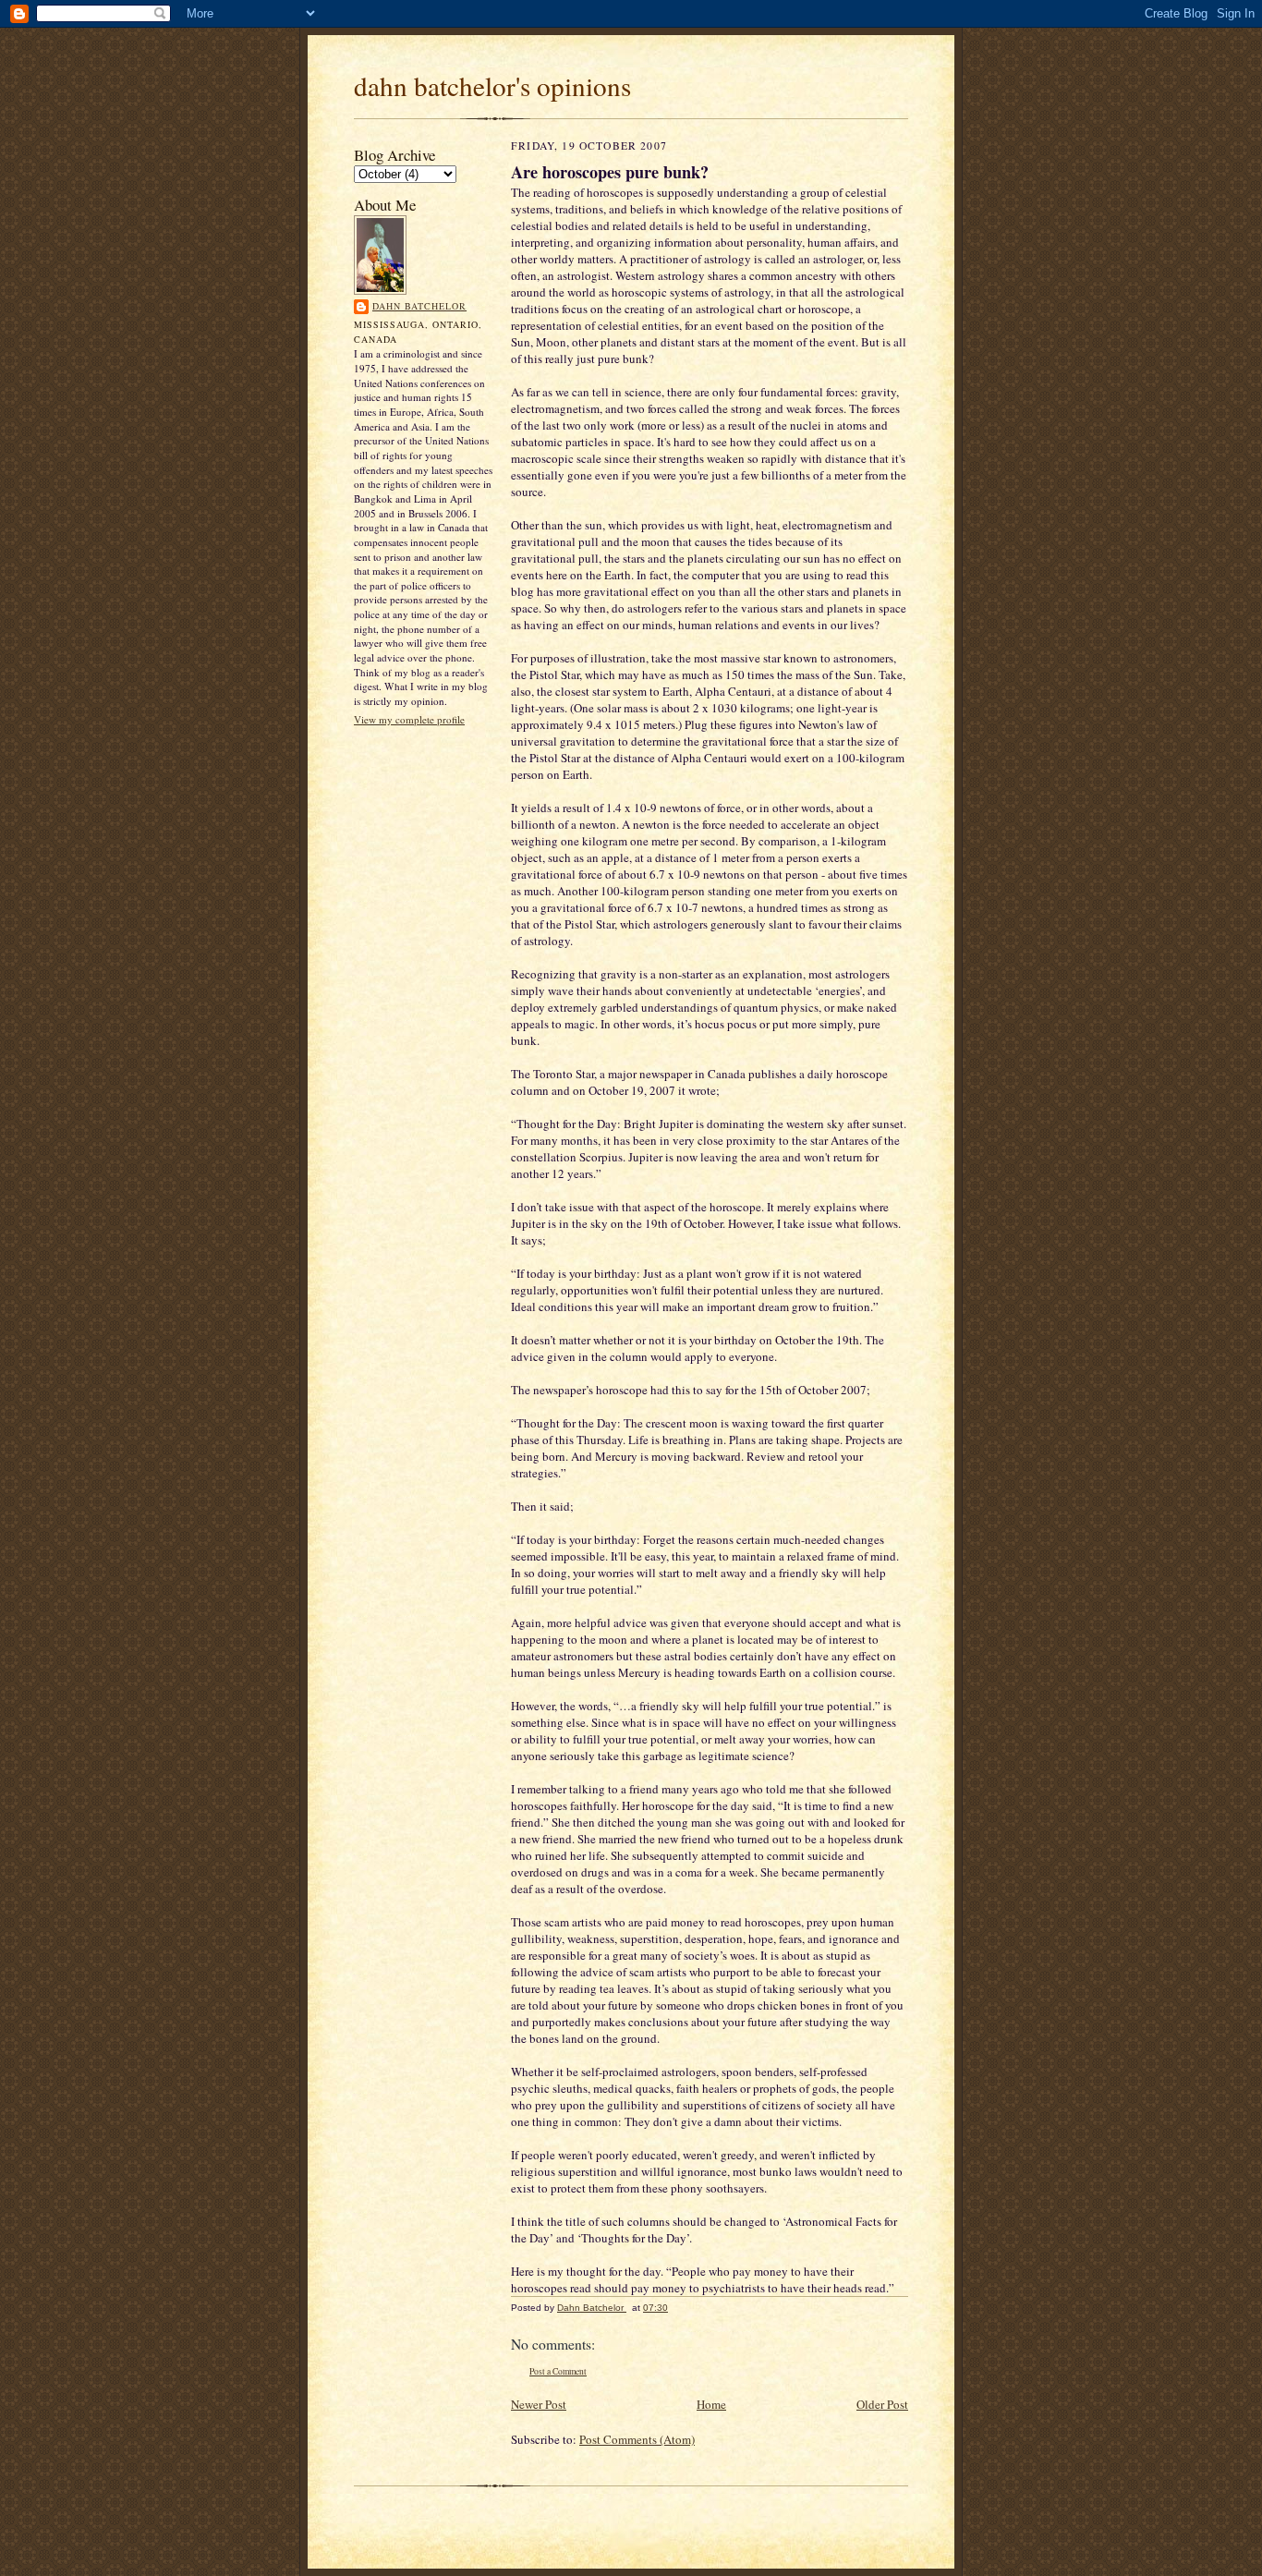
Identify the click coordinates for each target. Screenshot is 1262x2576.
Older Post (882, 2404)
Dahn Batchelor (419, 306)
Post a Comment (558, 2371)
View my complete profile (409, 719)
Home (711, 2404)
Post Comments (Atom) (637, 2439)
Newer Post (539, 2404)
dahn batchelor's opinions (492, 85)
